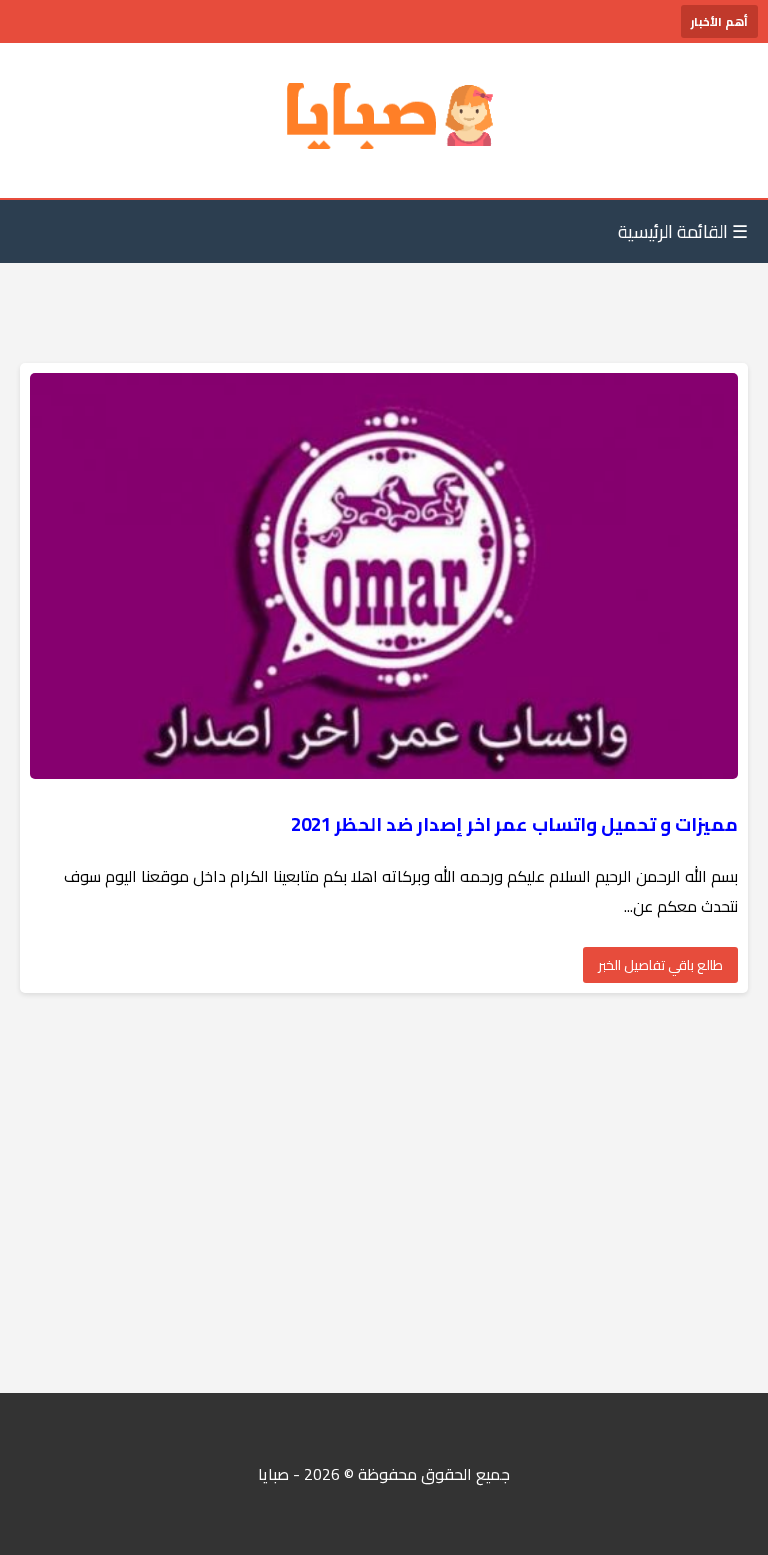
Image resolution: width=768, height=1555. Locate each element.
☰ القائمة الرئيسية (683, 231)
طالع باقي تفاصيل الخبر (660, 965)
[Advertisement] (384, 1193)
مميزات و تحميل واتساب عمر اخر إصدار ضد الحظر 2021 (514, 824)
